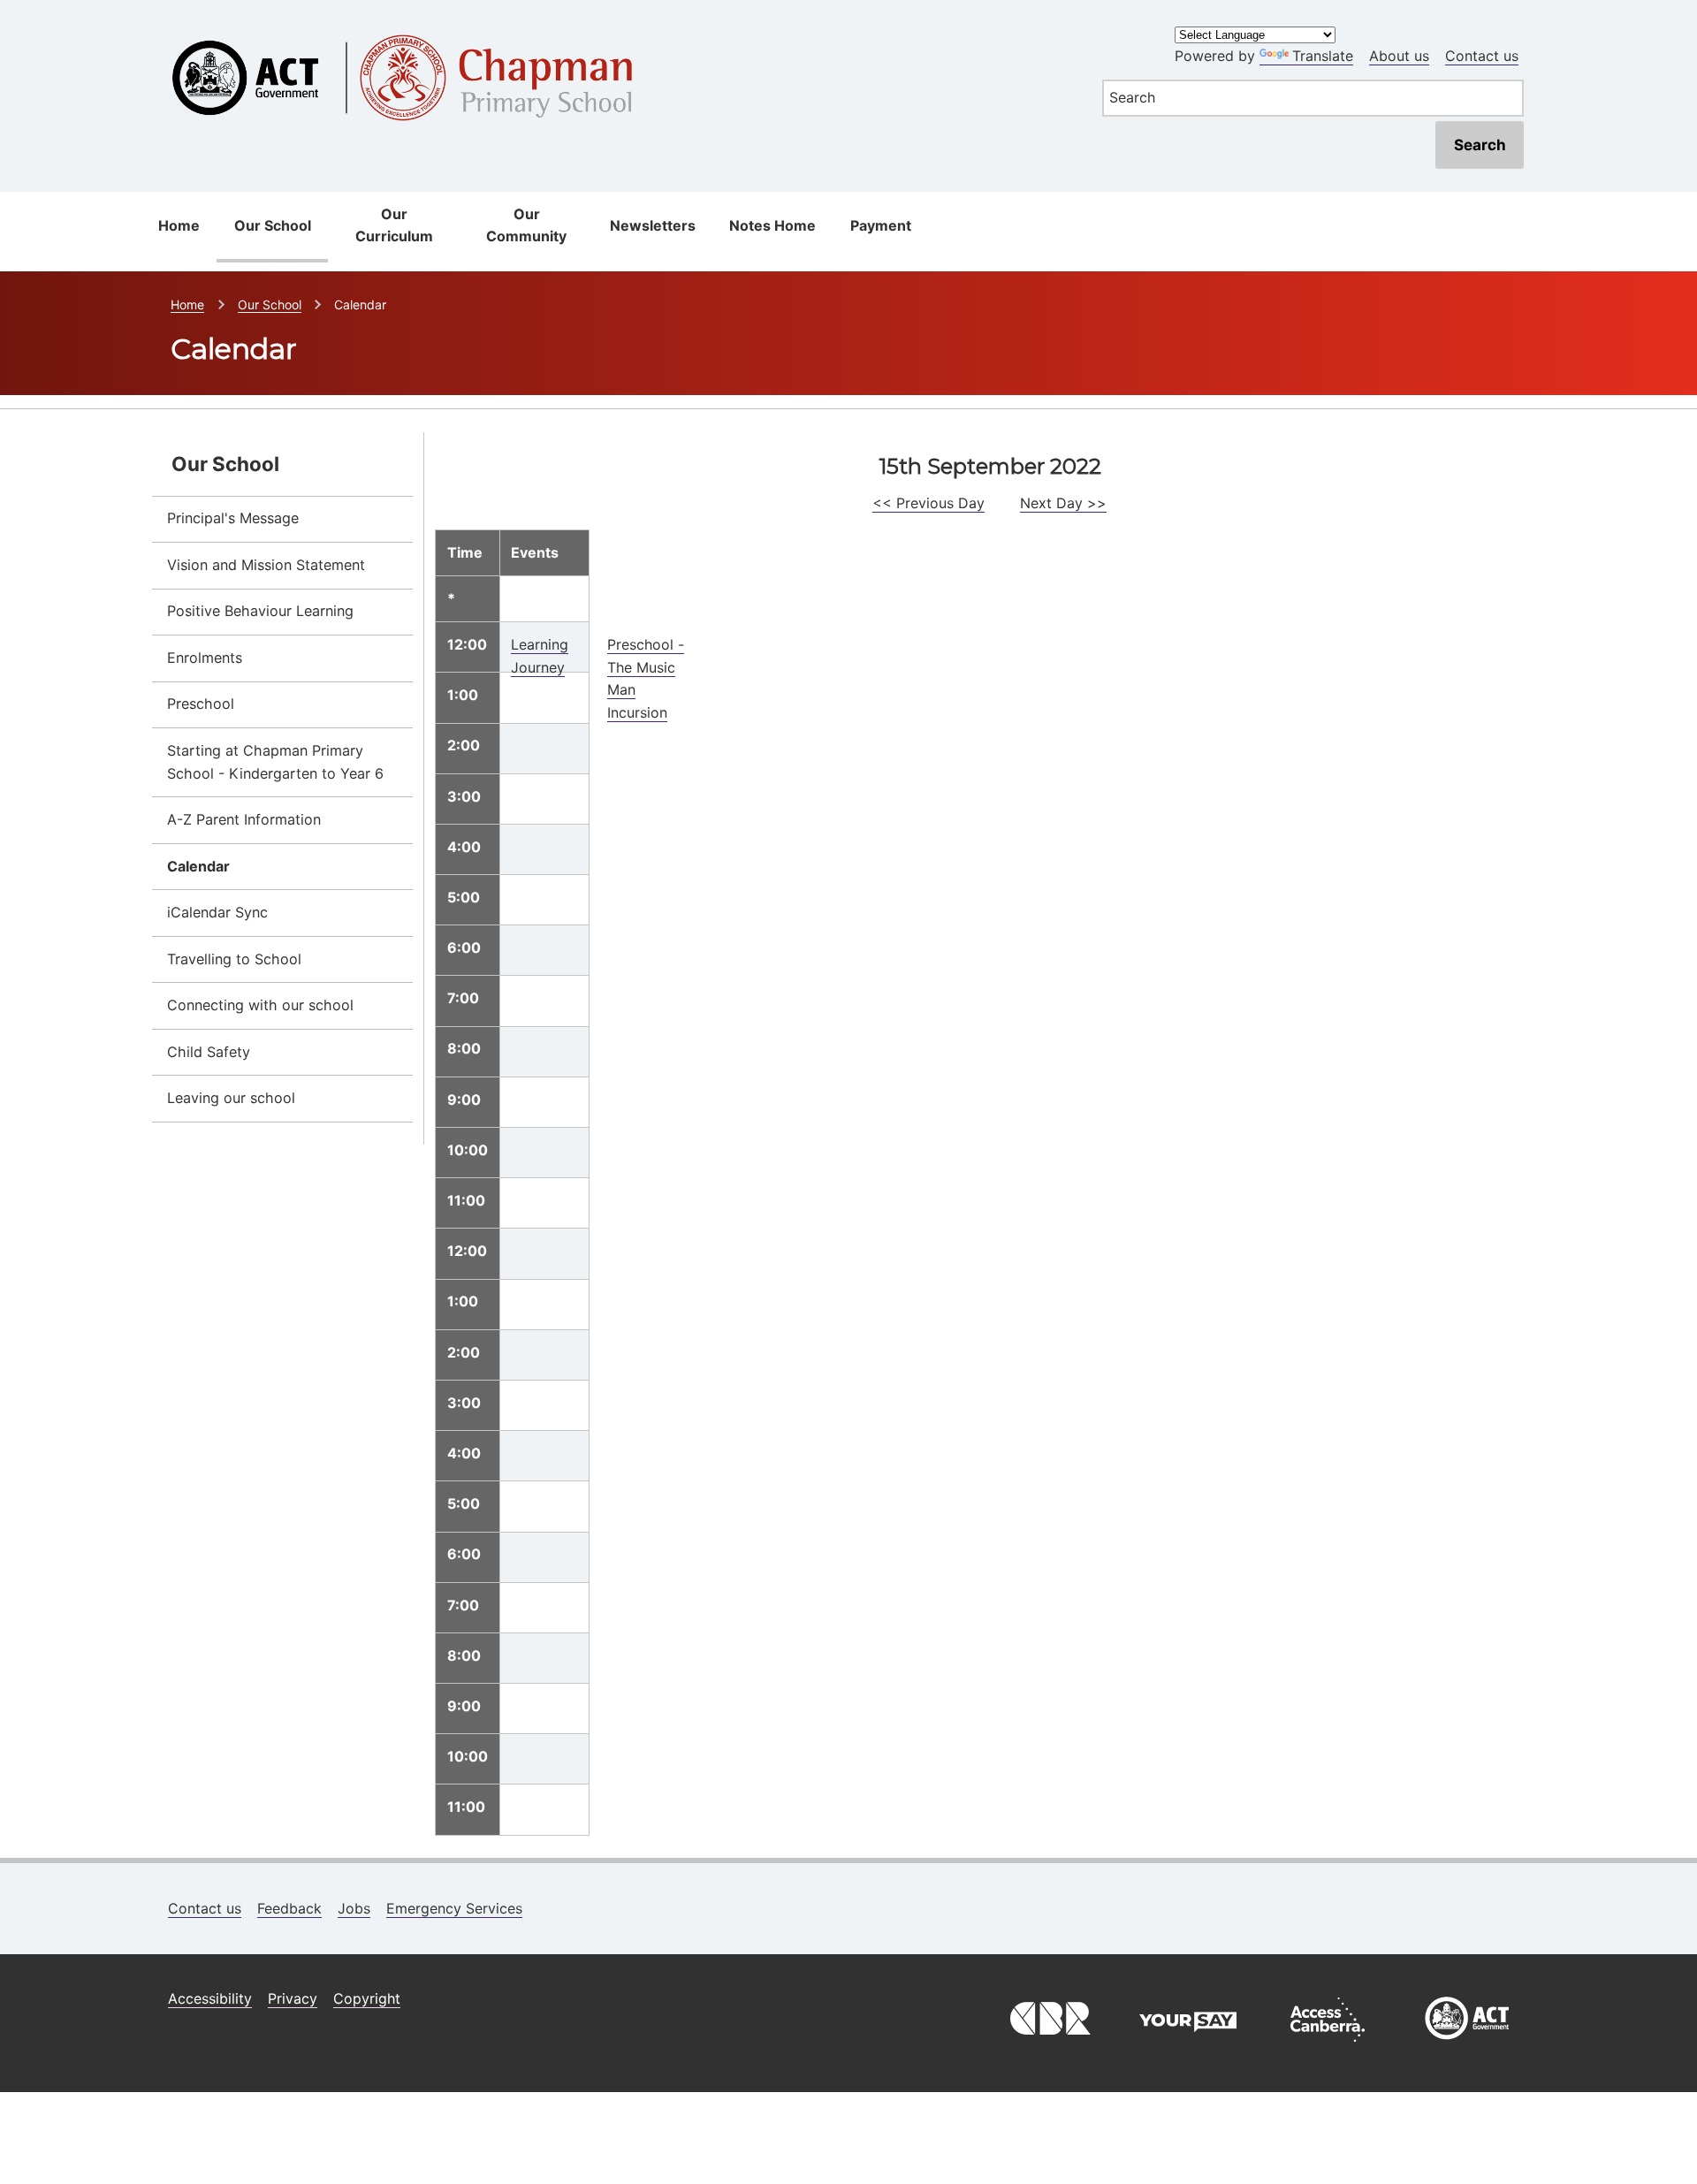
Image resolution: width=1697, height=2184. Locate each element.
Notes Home (772, 225)
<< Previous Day (928, 503)
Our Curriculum (394, 225)
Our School (273, 225)
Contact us (1482, 56)
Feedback (289, 1908)
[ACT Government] (1467, 2046)
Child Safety (209, 1052)
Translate (1323, 56)
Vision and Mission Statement (266, 565)
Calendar (198, 866)
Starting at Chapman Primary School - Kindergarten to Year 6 (275, 762)
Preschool (201, 704)
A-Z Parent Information (244, 819)
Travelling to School (234, 959)
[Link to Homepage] (616, 29)
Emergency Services (454, 1908)
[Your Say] (1188, 2046)
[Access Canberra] (1328, 2046)
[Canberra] (1048, 2046)
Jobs (354, 1908)
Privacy (293, 1998)
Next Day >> (1063, 503)
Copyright (367, 1998)
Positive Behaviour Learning (260, 611)
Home (179, 225)
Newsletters (653, 225)
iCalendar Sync (217, 912)
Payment (881, 225)
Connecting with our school (260, 1005)
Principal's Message (233, 518)
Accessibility (210, 1998)
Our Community (526, 225)
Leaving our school (231, 1098)
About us (1399, 56)
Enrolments (205, 658)
